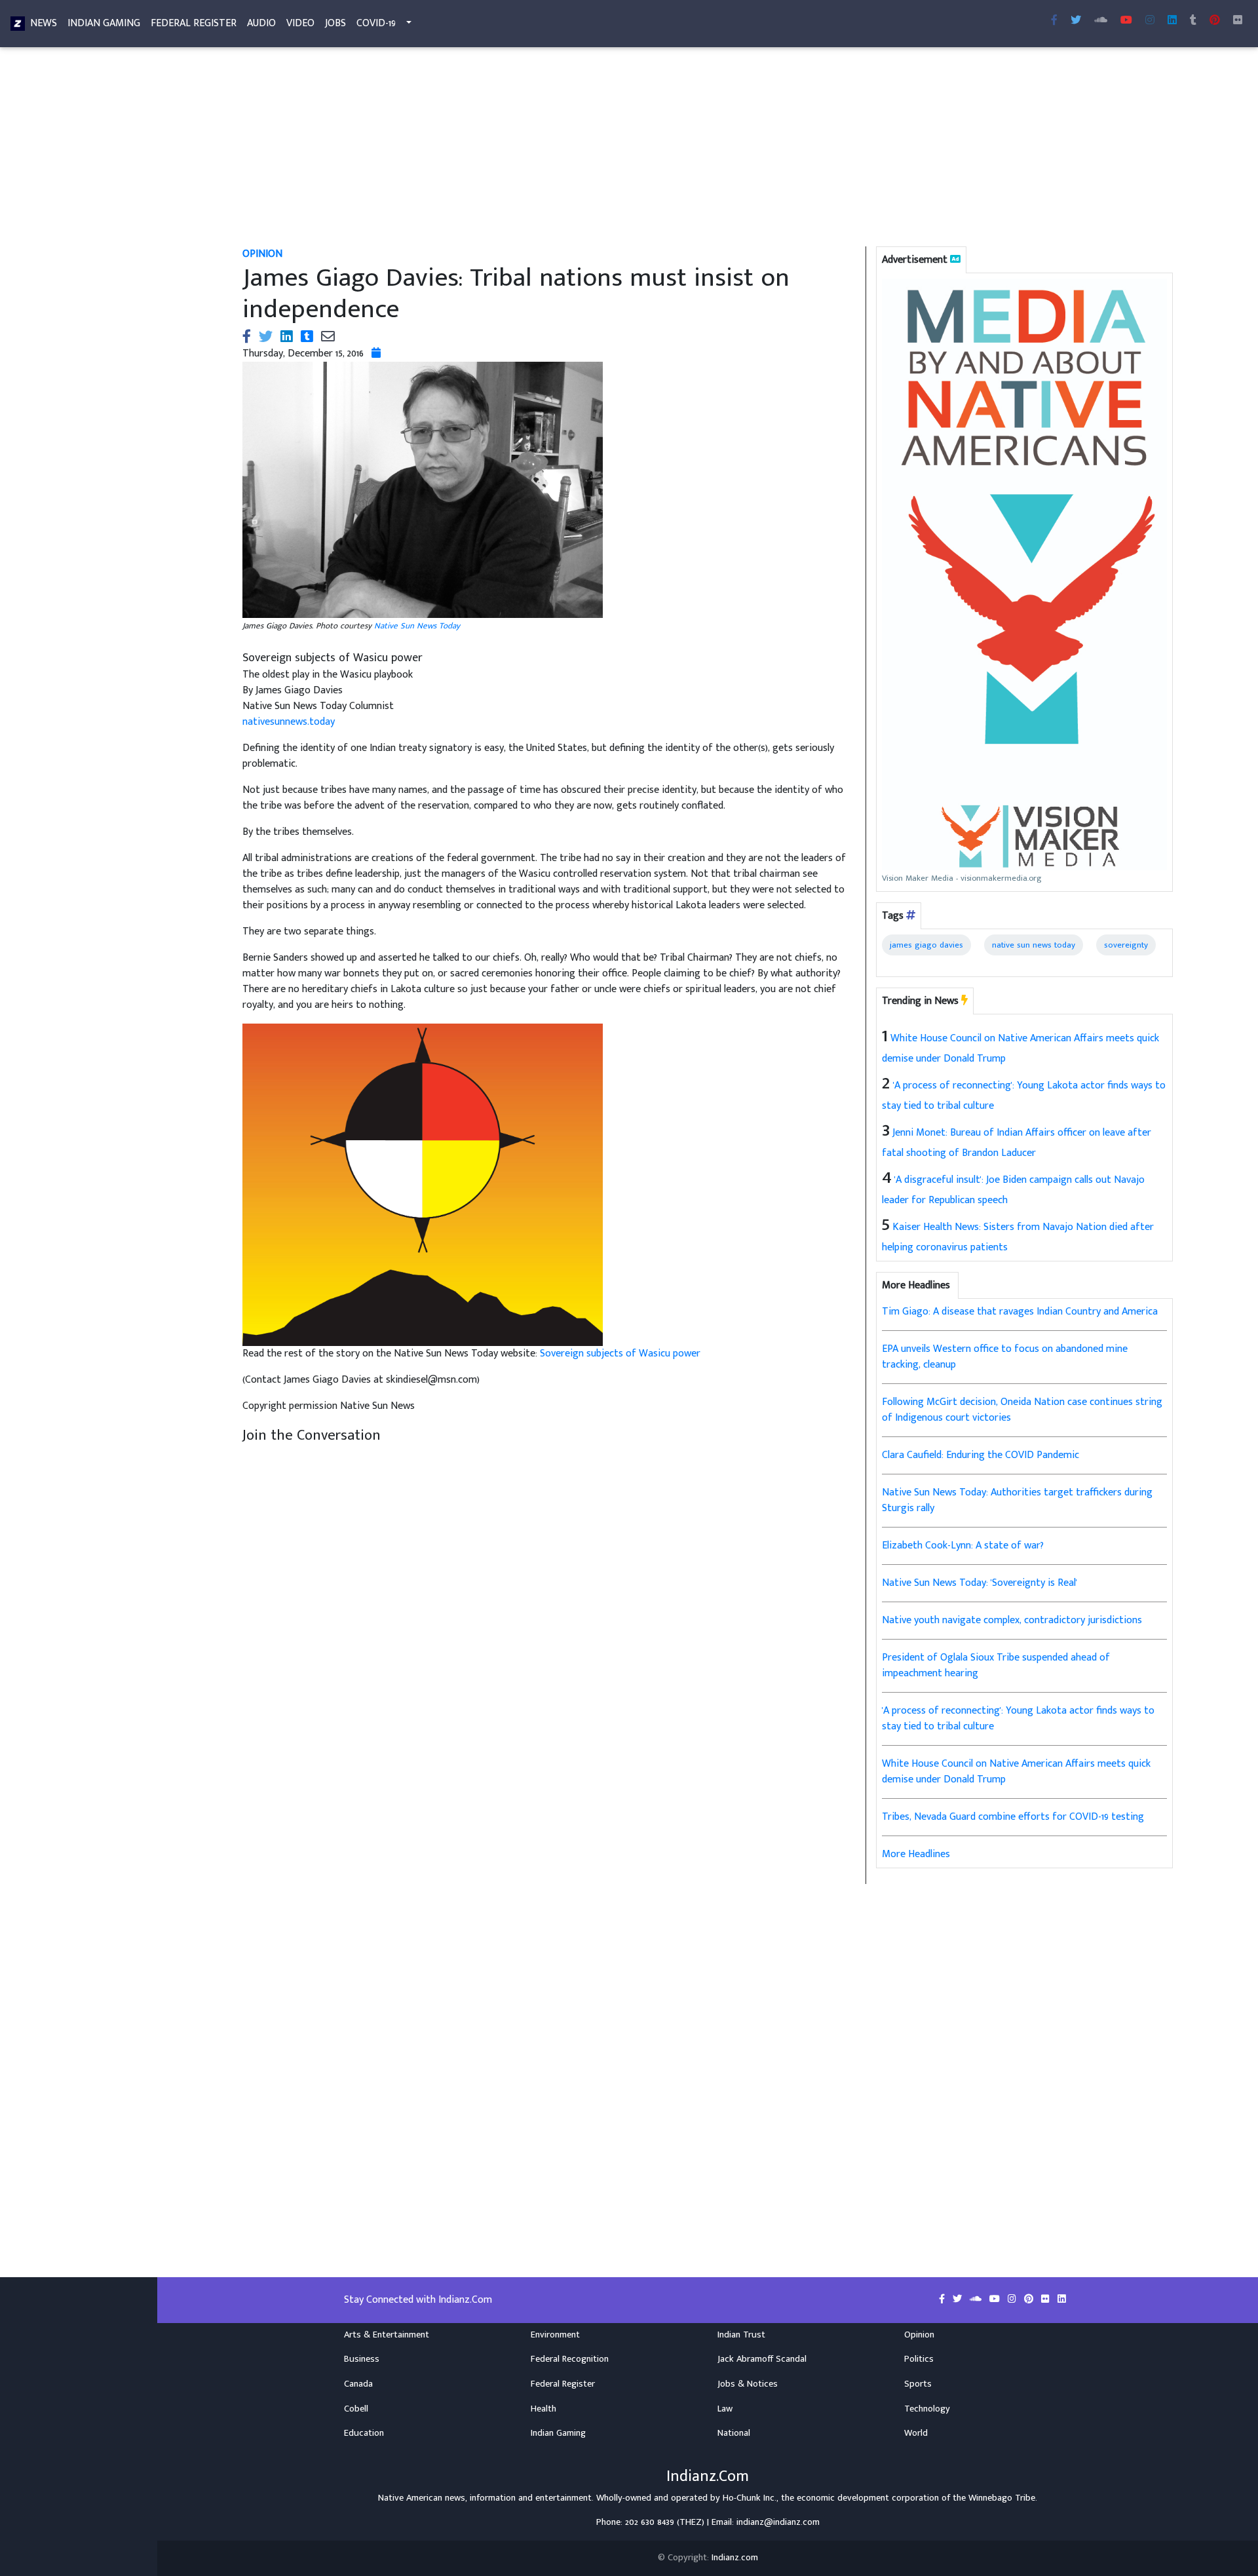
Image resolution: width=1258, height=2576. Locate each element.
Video (300, 23)
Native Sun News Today (417, 626)
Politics (919, 2359)
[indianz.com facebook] (1054, 21)
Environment (555, 2335)
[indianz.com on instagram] (1013, 2299)
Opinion (919, 2335)
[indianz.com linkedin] (1172, 21)
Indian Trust (741, 2335)
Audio (261, 23)
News (44, 23)
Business (362, 2359)
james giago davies (926, 945)
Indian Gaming (104, 23)
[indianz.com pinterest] (1215, 21)
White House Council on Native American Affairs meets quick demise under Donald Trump (1016, 1772)
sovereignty (1126, 945)
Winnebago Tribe (1002, 2498)
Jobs (335, 23)
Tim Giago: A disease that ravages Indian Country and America (1020, 1312)
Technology (927, 2409)
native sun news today (1034, 945)
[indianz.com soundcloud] (1101, 21)
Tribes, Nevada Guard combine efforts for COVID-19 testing (1013, 1817)
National (734, 2433)
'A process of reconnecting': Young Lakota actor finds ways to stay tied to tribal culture (1018, 1719)
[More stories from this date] (376, 354)
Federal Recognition (570, 2359)
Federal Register (194, 23)
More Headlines (916, 1854)
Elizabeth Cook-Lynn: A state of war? (963, 1546)
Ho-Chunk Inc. (750, 2498)
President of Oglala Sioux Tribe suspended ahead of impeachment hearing (996, 1665)
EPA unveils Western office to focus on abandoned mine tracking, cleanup (1005, 1357)
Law (725, 2409)
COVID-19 (376, 23)
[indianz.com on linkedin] (1062, 2299)
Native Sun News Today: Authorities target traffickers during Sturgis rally (1017, 1500)
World (916, 2433)
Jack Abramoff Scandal (762, 2359)
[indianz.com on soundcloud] (977, 2299)
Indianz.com (735, 2558)
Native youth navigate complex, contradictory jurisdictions (1012, 1620)
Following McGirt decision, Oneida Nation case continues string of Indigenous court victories (1022, 1410)
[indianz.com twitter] (1076, 21)
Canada (358, 2384)
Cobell (356, 2409)
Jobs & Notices (748, 2384)
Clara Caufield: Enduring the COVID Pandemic (981, 1455)
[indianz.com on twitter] (959, 2299)
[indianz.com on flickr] (1238, 21)
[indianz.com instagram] (1150, 21)
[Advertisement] (626, 149)
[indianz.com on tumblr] (1193, 21)
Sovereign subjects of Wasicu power (620, 1354)
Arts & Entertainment (387, 2335)
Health (543, 2409)
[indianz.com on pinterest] (1030, 2299)
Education (364, 2433)
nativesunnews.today (289, 722)
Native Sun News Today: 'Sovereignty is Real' (980, 1583)
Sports (918, 2384)
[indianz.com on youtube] (1126, 21)
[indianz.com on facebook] (943, 2299)
